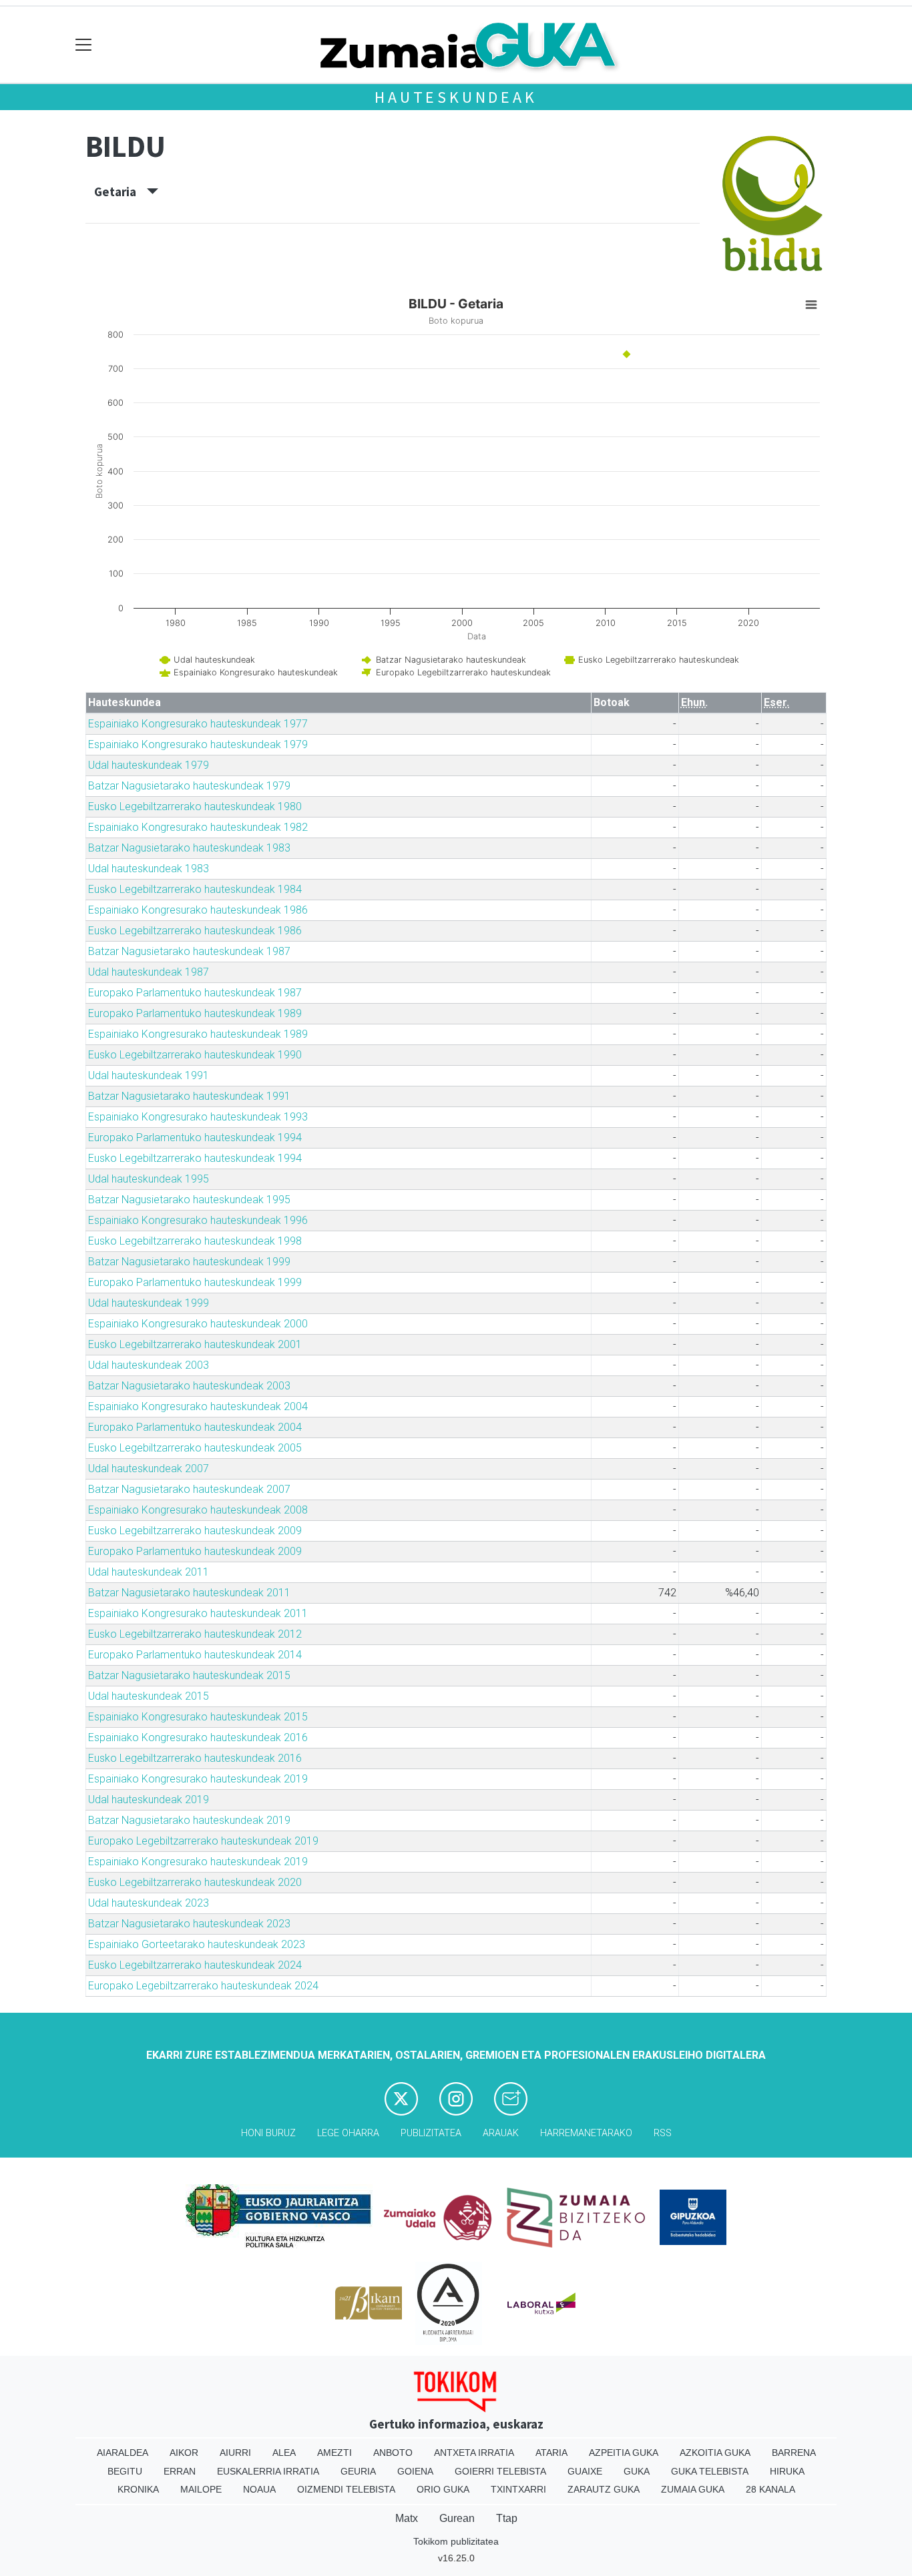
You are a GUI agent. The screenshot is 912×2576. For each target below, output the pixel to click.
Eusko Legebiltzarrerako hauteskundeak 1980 (195, 807)
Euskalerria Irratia (268, 2471)
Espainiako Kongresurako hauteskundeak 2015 (198, 1717)
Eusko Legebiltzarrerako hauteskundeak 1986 (195, 931)
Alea (284, 2453)
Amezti (334, 2453)
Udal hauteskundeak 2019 (149, 1800)
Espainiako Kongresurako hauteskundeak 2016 (198, 1737)
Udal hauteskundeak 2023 (149, 1903)
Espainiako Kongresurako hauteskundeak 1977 (198, 724)
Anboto (393, 2453)
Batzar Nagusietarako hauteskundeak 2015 (189, 1675)
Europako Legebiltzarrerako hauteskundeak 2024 (203, 1986)
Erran (180, 2471)
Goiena (415, 2471)
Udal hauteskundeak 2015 (149, 1696)
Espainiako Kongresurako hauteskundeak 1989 (198, 1034)
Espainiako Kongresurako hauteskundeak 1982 (198, 827)
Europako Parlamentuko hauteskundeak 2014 (195, 1655)
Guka (637, 2471)
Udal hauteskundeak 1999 (149, 1303)
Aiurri (235, 2453)
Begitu (125, 2471)
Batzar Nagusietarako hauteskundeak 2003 (189, 1386)
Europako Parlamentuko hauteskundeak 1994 (195, 1138)
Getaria (121, 192)
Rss (663, 2133)
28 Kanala (770, 2489)
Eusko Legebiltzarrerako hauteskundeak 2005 (195, 1448)
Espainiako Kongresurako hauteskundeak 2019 (198, 1779)
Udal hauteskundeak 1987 (149, 972)
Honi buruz (268, 2133)
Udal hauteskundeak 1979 (149, 765)
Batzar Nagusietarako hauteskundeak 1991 (189, 1096)
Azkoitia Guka (715, 2453)
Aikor (184, 2453)
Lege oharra (348, 2133)
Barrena (794, 2453)
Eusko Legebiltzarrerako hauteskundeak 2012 (195, 1634)
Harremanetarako (586, 2133)
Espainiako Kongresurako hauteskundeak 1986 (198, 910)
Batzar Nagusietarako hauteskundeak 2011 (189, 1593)
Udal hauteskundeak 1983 (149, 869)
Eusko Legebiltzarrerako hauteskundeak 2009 (195, 1531)
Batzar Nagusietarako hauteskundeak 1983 (189, 848)
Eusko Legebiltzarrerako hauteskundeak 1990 (195, 1055)
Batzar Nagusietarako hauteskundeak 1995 (189, 1200)
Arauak (501, 2133)
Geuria (358, 2471)
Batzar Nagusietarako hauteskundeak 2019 (189, 1820)
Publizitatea (431, 2133)
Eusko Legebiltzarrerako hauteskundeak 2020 (195, 1882)
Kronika (138, 2489)
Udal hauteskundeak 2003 (149, 1365)
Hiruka (787, 2471)
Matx (407, 2518)
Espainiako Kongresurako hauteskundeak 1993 (198, 1117)
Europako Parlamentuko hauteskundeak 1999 (195, 1282)
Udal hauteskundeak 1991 (149, 1075)
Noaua (259, 2489)
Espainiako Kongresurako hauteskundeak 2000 (198, 1324)
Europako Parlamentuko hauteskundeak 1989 (195, 1013)
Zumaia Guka (693, 2489)
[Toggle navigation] (84, 45)
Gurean (457, 2518)
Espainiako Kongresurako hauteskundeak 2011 (198, 1613)
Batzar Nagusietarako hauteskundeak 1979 (189, 786)
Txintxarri (518, 2489)
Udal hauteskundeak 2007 (149, 1469)
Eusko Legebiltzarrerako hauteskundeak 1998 (195, 1241)
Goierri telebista (500, 2471)
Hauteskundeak (456, 97)
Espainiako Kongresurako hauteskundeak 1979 (198, 744)
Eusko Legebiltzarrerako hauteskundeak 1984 (195, 889)
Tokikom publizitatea (456, 2541)
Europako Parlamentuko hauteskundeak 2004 (195, 1427)
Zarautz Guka (604, 2489)
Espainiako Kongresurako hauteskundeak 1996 (198, 1220)
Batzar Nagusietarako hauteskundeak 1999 (189, 1262)
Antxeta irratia (474, 2453)
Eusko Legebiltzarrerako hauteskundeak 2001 (195, 1344)
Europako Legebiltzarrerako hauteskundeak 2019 (203, 1841)
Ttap (507, 2518)
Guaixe (585, 2471)
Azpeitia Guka (624, 2453)
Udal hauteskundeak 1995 (149, 1179)
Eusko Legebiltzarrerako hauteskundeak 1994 (195, 1158)
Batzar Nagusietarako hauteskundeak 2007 (189, 1489)
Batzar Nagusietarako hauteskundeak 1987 (189, 951)
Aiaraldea (123, 2453)
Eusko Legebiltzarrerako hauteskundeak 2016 (195, 1758)
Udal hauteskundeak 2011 (149, 1572)
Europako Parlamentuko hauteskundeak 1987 (195, 993)
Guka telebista (710, 2471)
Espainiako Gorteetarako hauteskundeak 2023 (197, 1944)
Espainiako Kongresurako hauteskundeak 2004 (198, 1406)
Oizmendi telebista (346, 2489)
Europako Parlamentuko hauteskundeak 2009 (195, 1551)
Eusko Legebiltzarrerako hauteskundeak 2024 (195, 1965)
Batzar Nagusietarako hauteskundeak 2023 (189, 1924)
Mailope (201, 2489)
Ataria (551, 2453)
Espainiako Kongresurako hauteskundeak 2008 (198, 1510)
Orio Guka (443, 2489)
